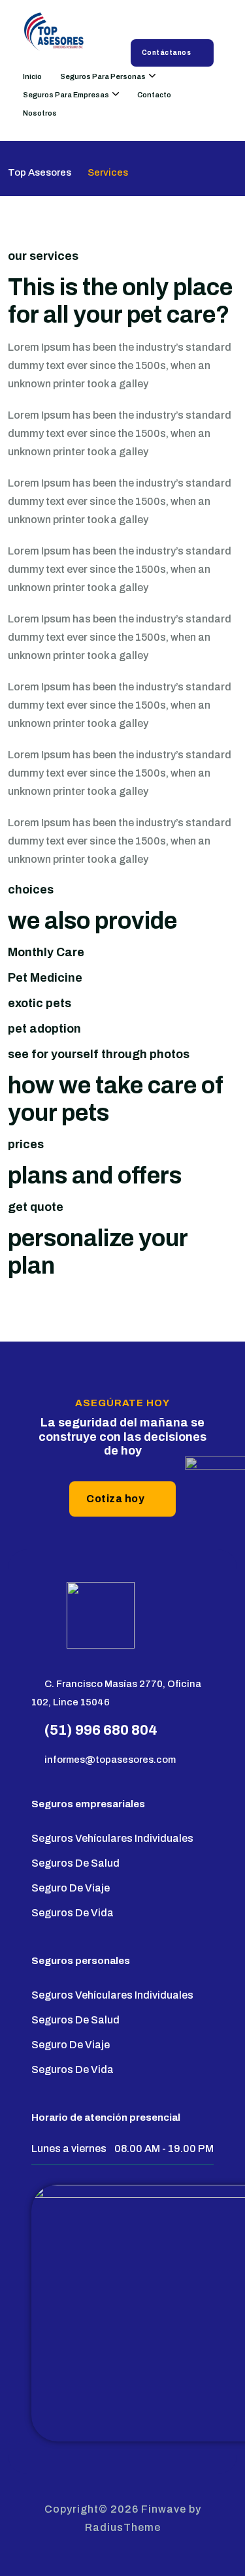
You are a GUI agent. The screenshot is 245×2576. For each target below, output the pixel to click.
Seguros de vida (73, 1913)
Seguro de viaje (71, 1888)
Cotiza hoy (115, 1499)
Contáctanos (167, 53)
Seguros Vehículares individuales (112, 1838)
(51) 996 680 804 (101, 1730)
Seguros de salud (75, 1863)
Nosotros (40, 113)
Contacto (154, 95)
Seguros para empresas (66, 95)
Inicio (32, 76)
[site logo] (57, 34)
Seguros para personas (103, 76)
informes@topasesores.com (110, 1760)
